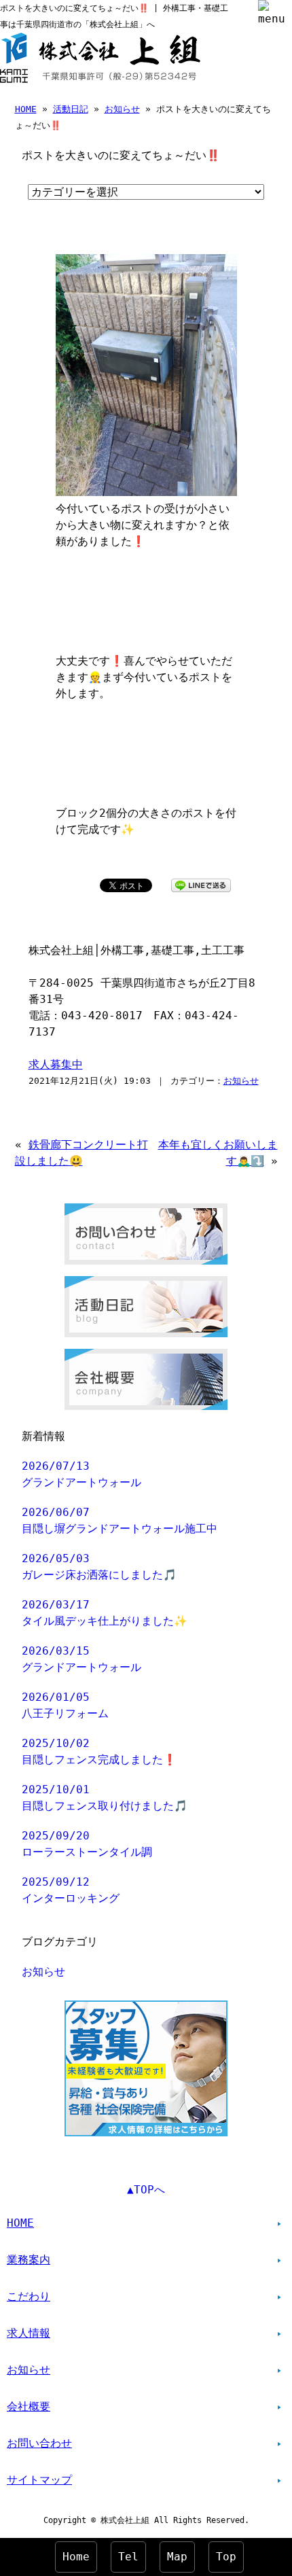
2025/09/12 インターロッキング (71, 1890)
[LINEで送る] (201, 884)
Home (76, 2557)
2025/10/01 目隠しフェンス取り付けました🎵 (105, 1798)
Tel (128, 2557)
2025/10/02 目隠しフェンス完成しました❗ (99, 1751)
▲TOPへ (146, 2190)
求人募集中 (56, 1064)
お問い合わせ (39, 2443)
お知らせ (122, 109)
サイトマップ (39, 2480)
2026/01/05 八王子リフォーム (65, 1705)
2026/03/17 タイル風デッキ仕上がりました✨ (105, 1613)
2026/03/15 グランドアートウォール (81, 1659)
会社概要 (29, 2406)
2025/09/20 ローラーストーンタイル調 (87, 1844)
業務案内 (29, 2260)
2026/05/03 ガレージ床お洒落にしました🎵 (99, 1567)
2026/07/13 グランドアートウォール (81, 1474)
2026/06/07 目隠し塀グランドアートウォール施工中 (120, 1520)
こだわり (29, 2296)
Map (177, 2557)
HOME (26, 109)
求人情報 (29, 2333)
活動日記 (71, 109)
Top (226, 2557)
